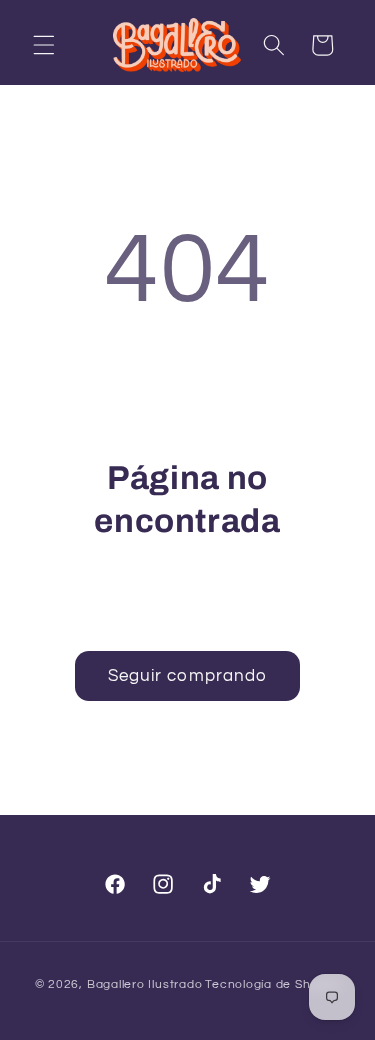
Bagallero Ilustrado (145, 984)
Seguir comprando (188, 675)
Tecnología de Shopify (272, 984)
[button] (44, 45)
